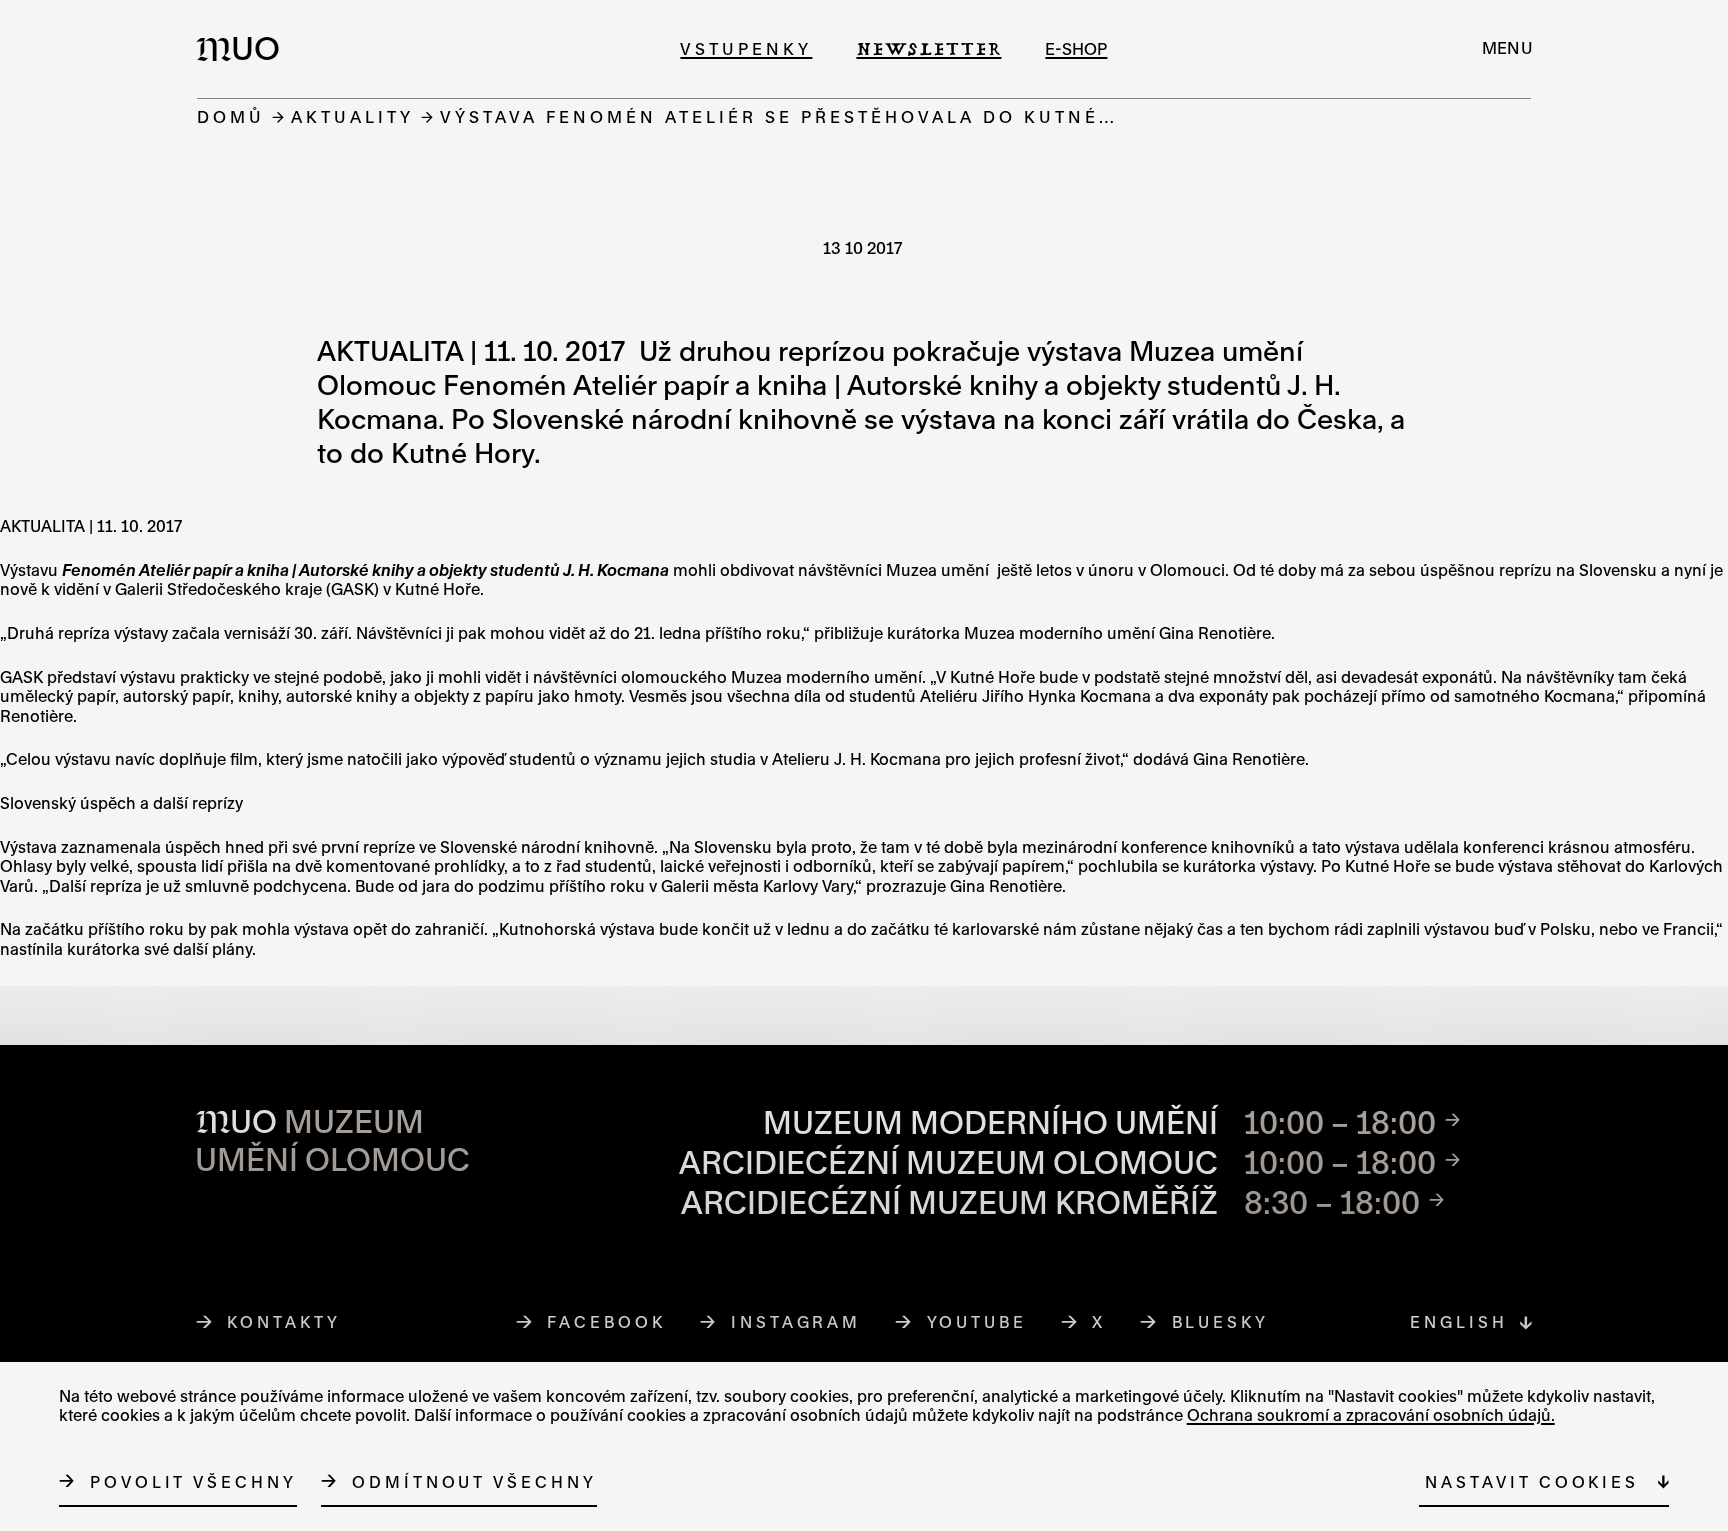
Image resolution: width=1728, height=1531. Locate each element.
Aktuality (352, 116)
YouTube (977, 1322)
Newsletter (928, 48)
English (1458, 1322)
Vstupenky (746, 48)
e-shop (1076, 48)
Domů (231, 116)
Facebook (606, 1322)
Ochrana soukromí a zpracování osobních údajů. (1371, 1415)
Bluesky (1221, 1322)
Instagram (796, 1322)
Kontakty (283, 1322)
